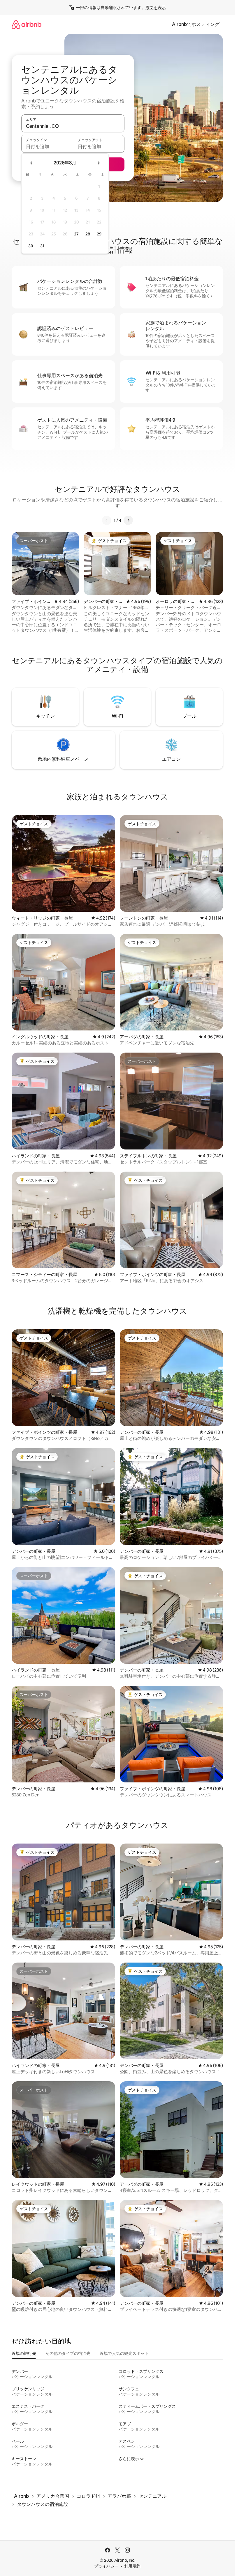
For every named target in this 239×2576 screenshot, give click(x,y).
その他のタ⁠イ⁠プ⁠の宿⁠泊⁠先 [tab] (68, 2353)
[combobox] (73, 126)
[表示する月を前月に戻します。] (31, 163)
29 (99, 234)
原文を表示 (156, 8)
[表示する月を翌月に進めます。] (99, 163)
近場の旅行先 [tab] (24, 2353)
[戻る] (107, 520)
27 (76, 234)
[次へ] (128, 520)
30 (31, 246)
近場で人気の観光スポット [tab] (124, 2353)
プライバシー (106, 2566)
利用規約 (132, 2566)
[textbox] (47, 146)
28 (88, 234)
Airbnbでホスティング (196, 24)
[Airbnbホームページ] (27, 24)
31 (42, 246)
